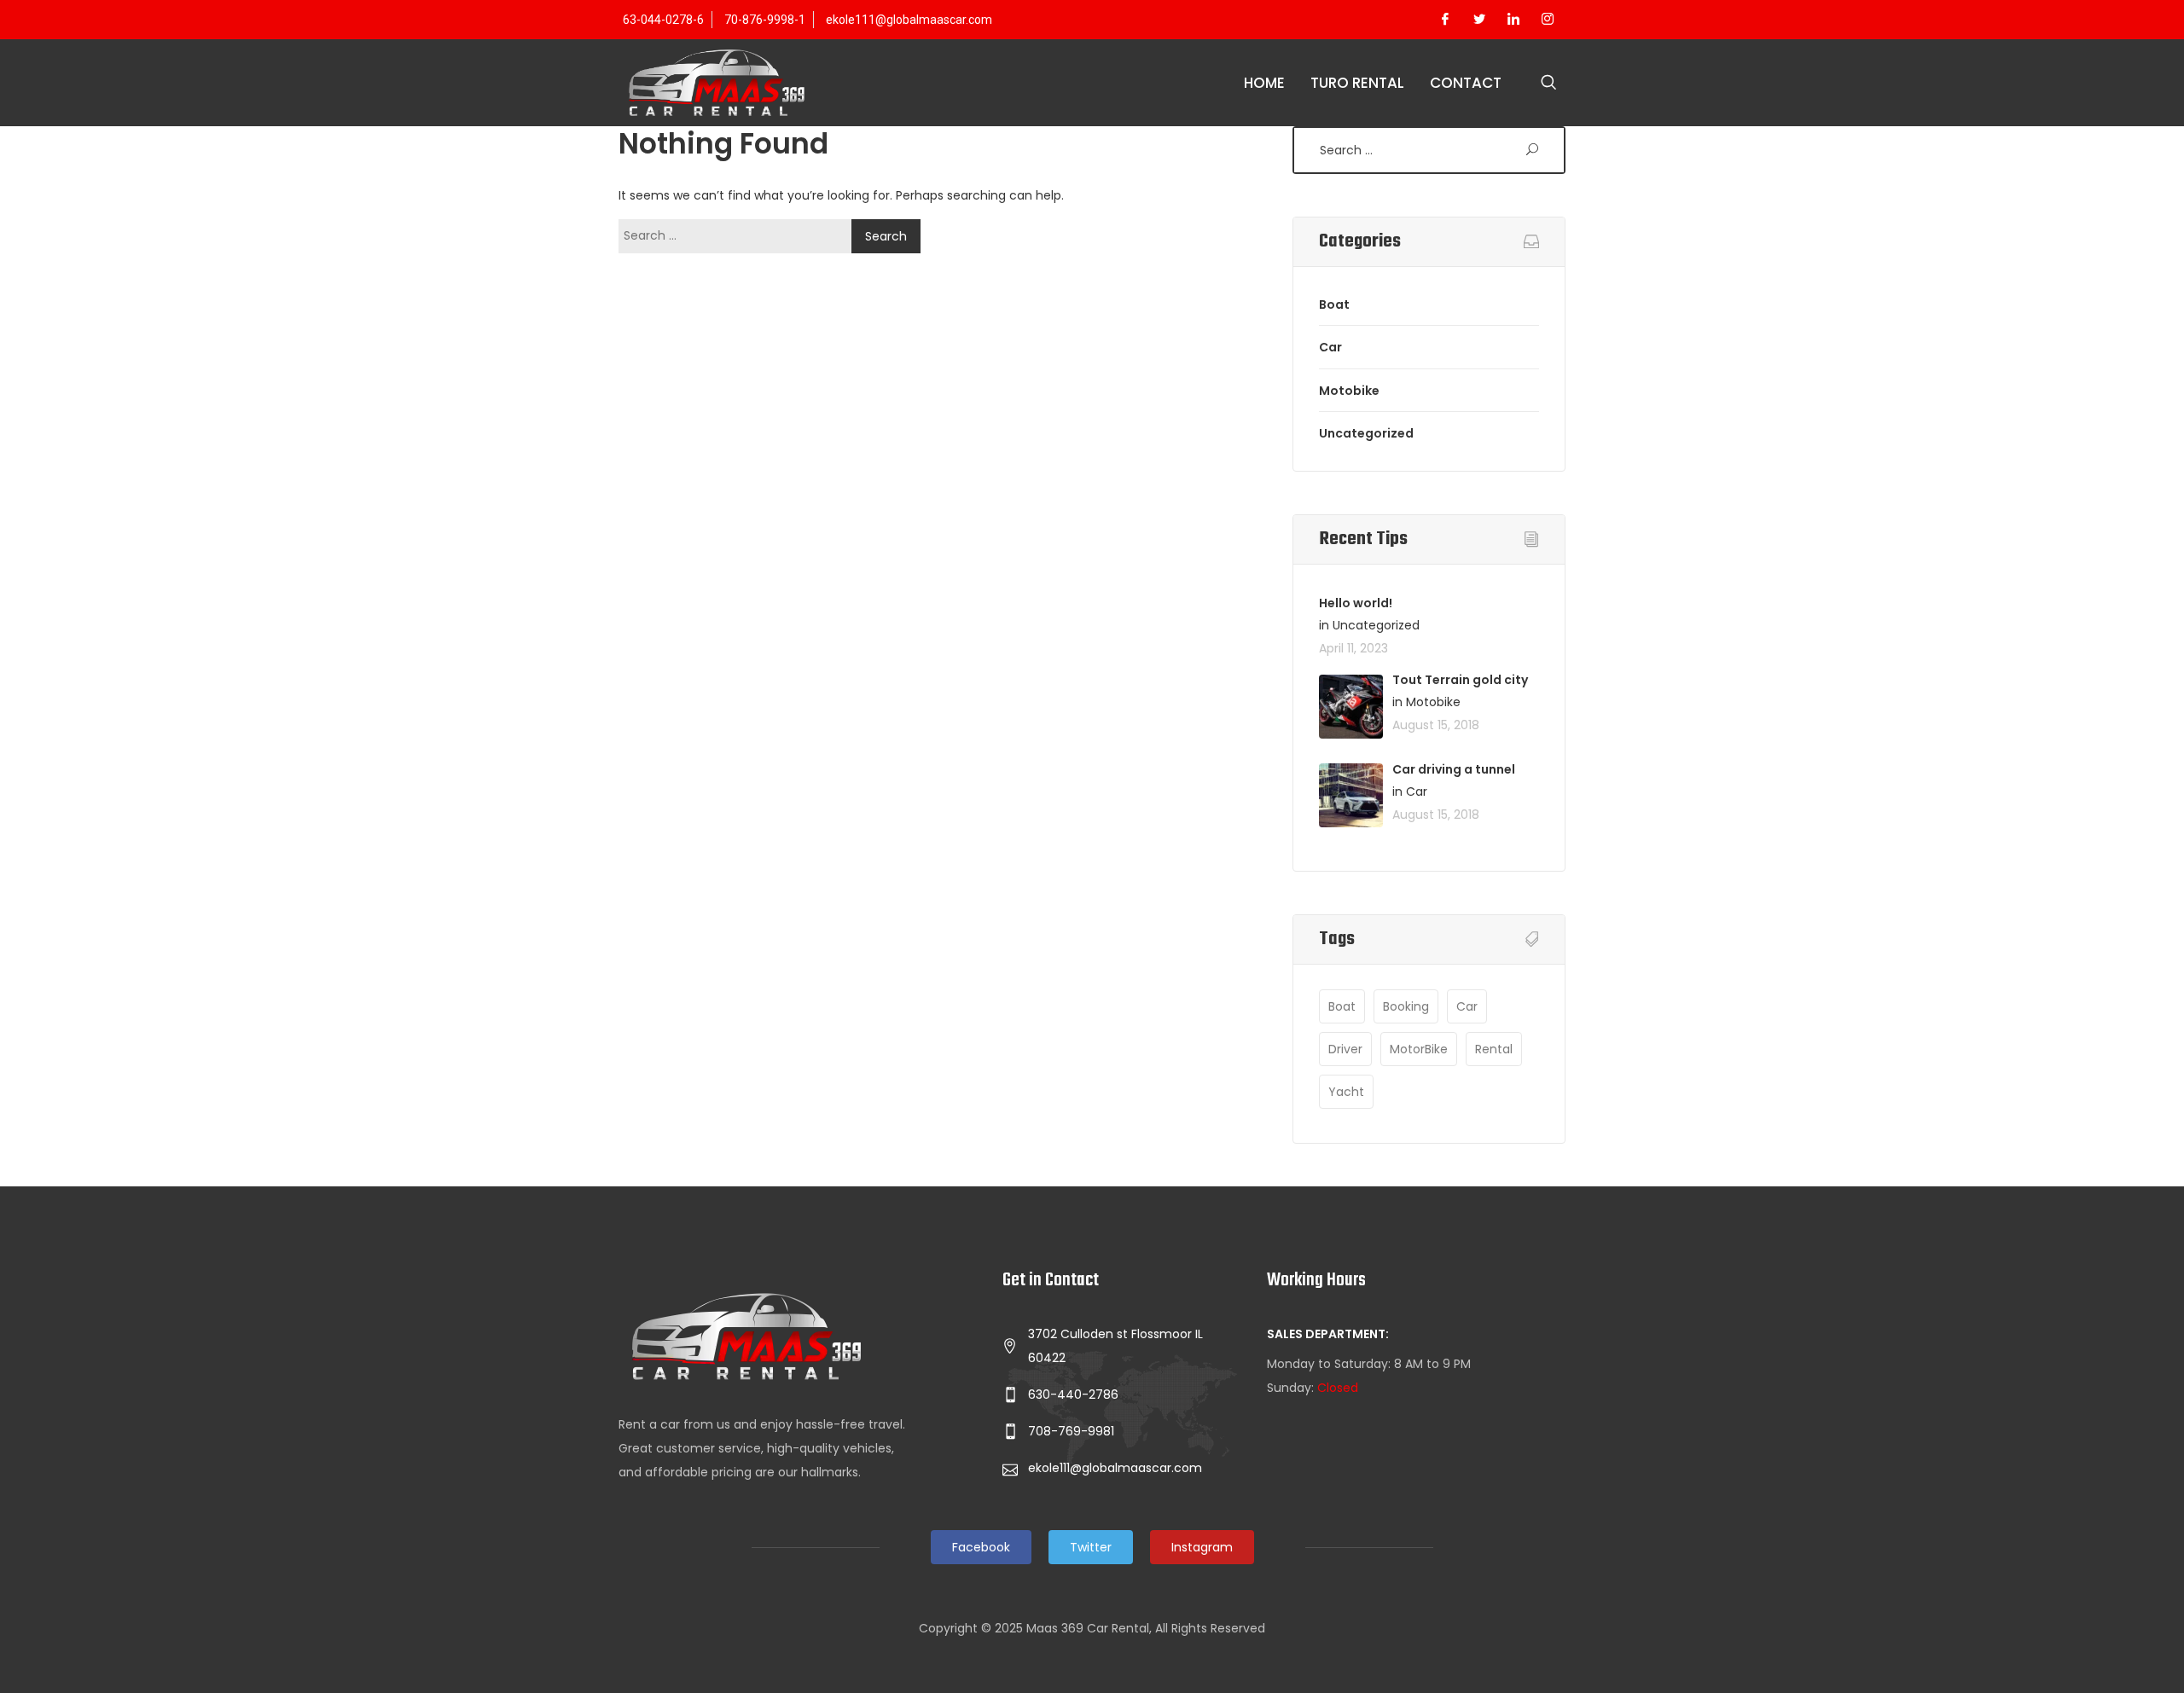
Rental (1494, 1049)
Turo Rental (1357, 83)
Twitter (1091, 1547)
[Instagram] (1548, 20)
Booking (1406, 1006)
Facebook (981, 1547)
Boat (1334, 304)
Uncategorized (1366, 433)
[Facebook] (1445, 20)
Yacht (1346, 1092)
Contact (1466, 83)
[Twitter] (1479, 20)
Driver (1345, 1049)
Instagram (1202, 1547)
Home (1264, 83)
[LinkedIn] (1513, 20)
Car (1330, 347)
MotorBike (1419, 1049)
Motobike (1349, 391)
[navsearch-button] (1548, 84)
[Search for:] (739, 236)
